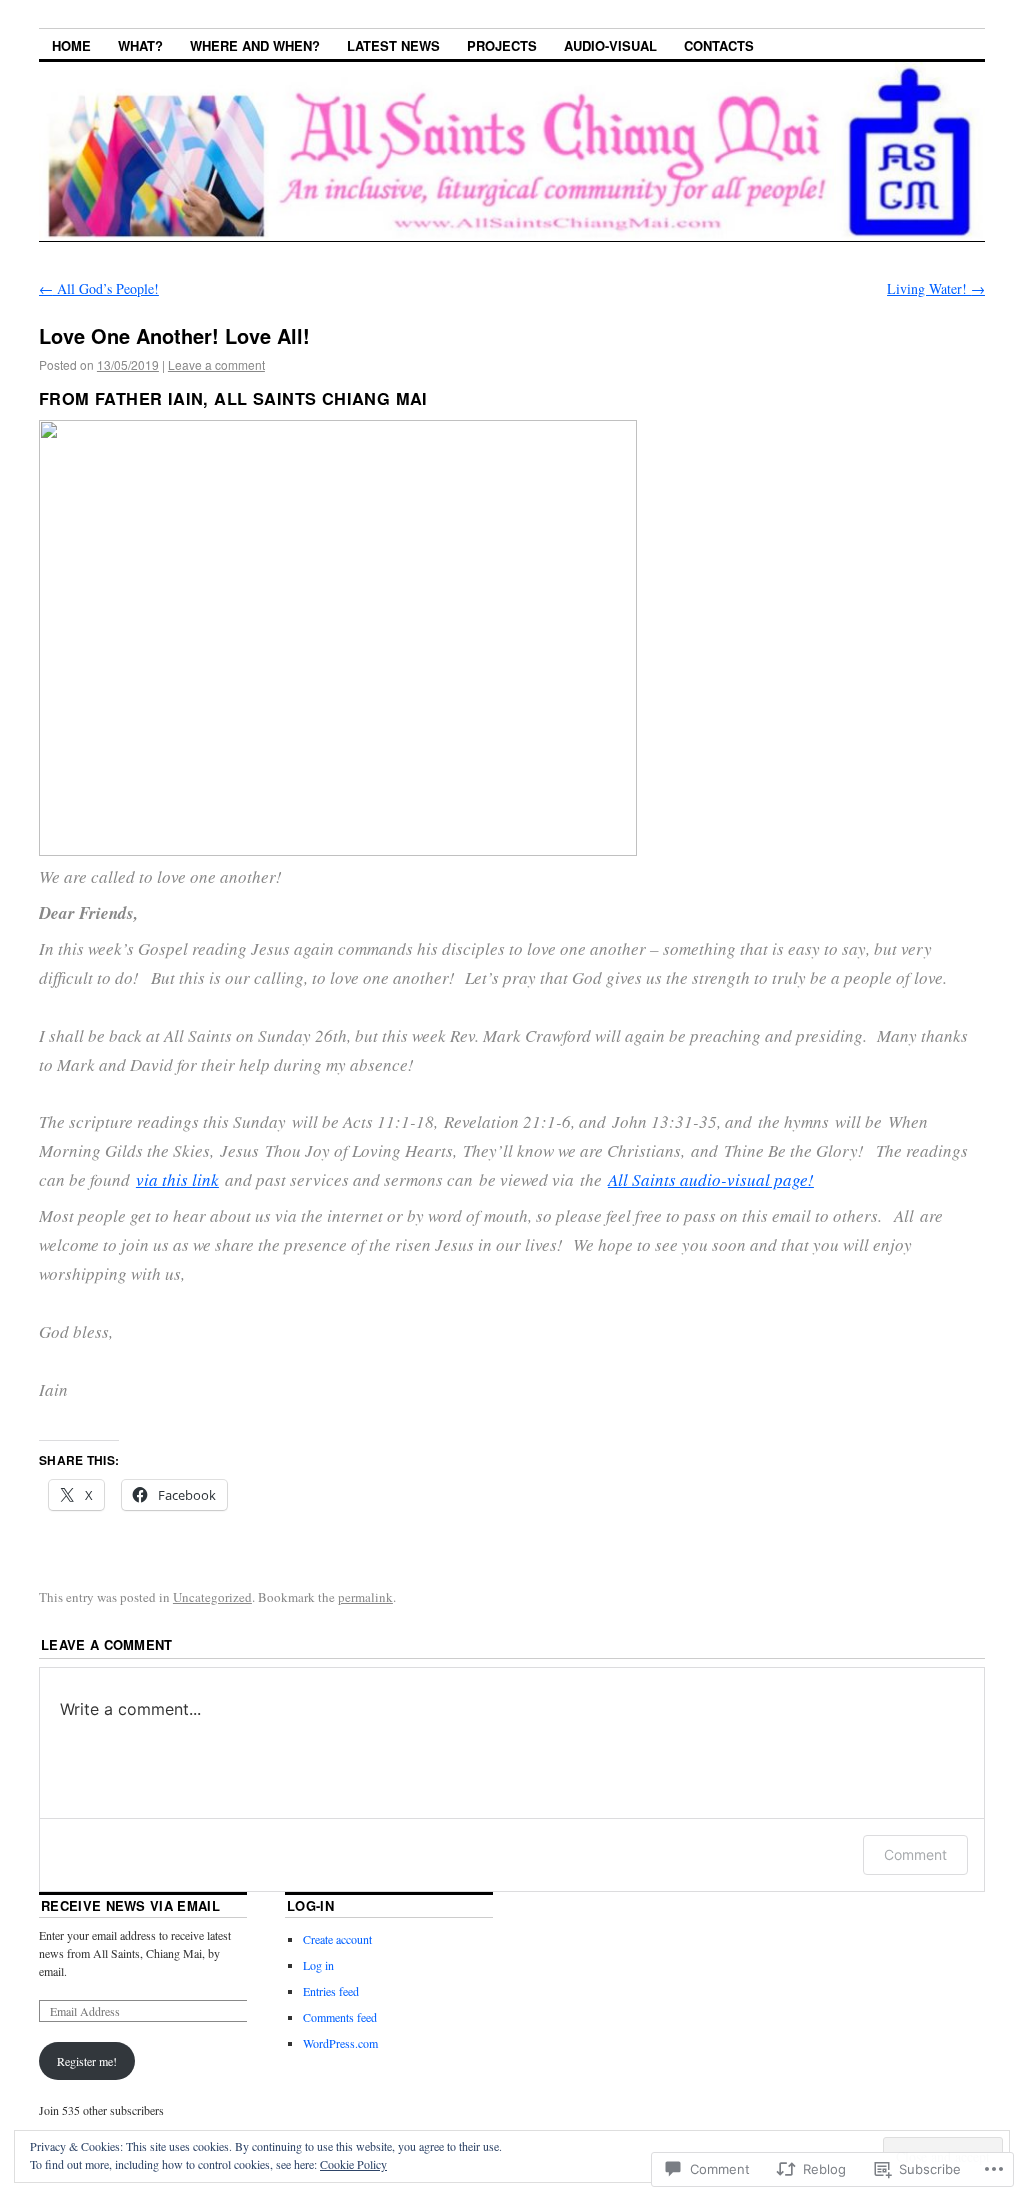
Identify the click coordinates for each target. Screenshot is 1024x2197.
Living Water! (936, 288)
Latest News (393, 45)
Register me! (87, 2061)
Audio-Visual (610, 45)
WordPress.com (340, 2043)
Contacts (719, 45)
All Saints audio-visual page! (711, 1179)
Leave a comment (216, 364)
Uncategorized (212, 1597)
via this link (177, 1179)
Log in (318, 1965)
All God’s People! (99, 288)
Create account (337, 1939)
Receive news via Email (130, 1905)
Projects (502, 45)
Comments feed (340, 2017)
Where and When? (255, 45)
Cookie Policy (353, 2164)
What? (140, 45)
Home (71, 45)
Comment (915, 1854)
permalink (365, 1597)
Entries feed (331, 1991)
